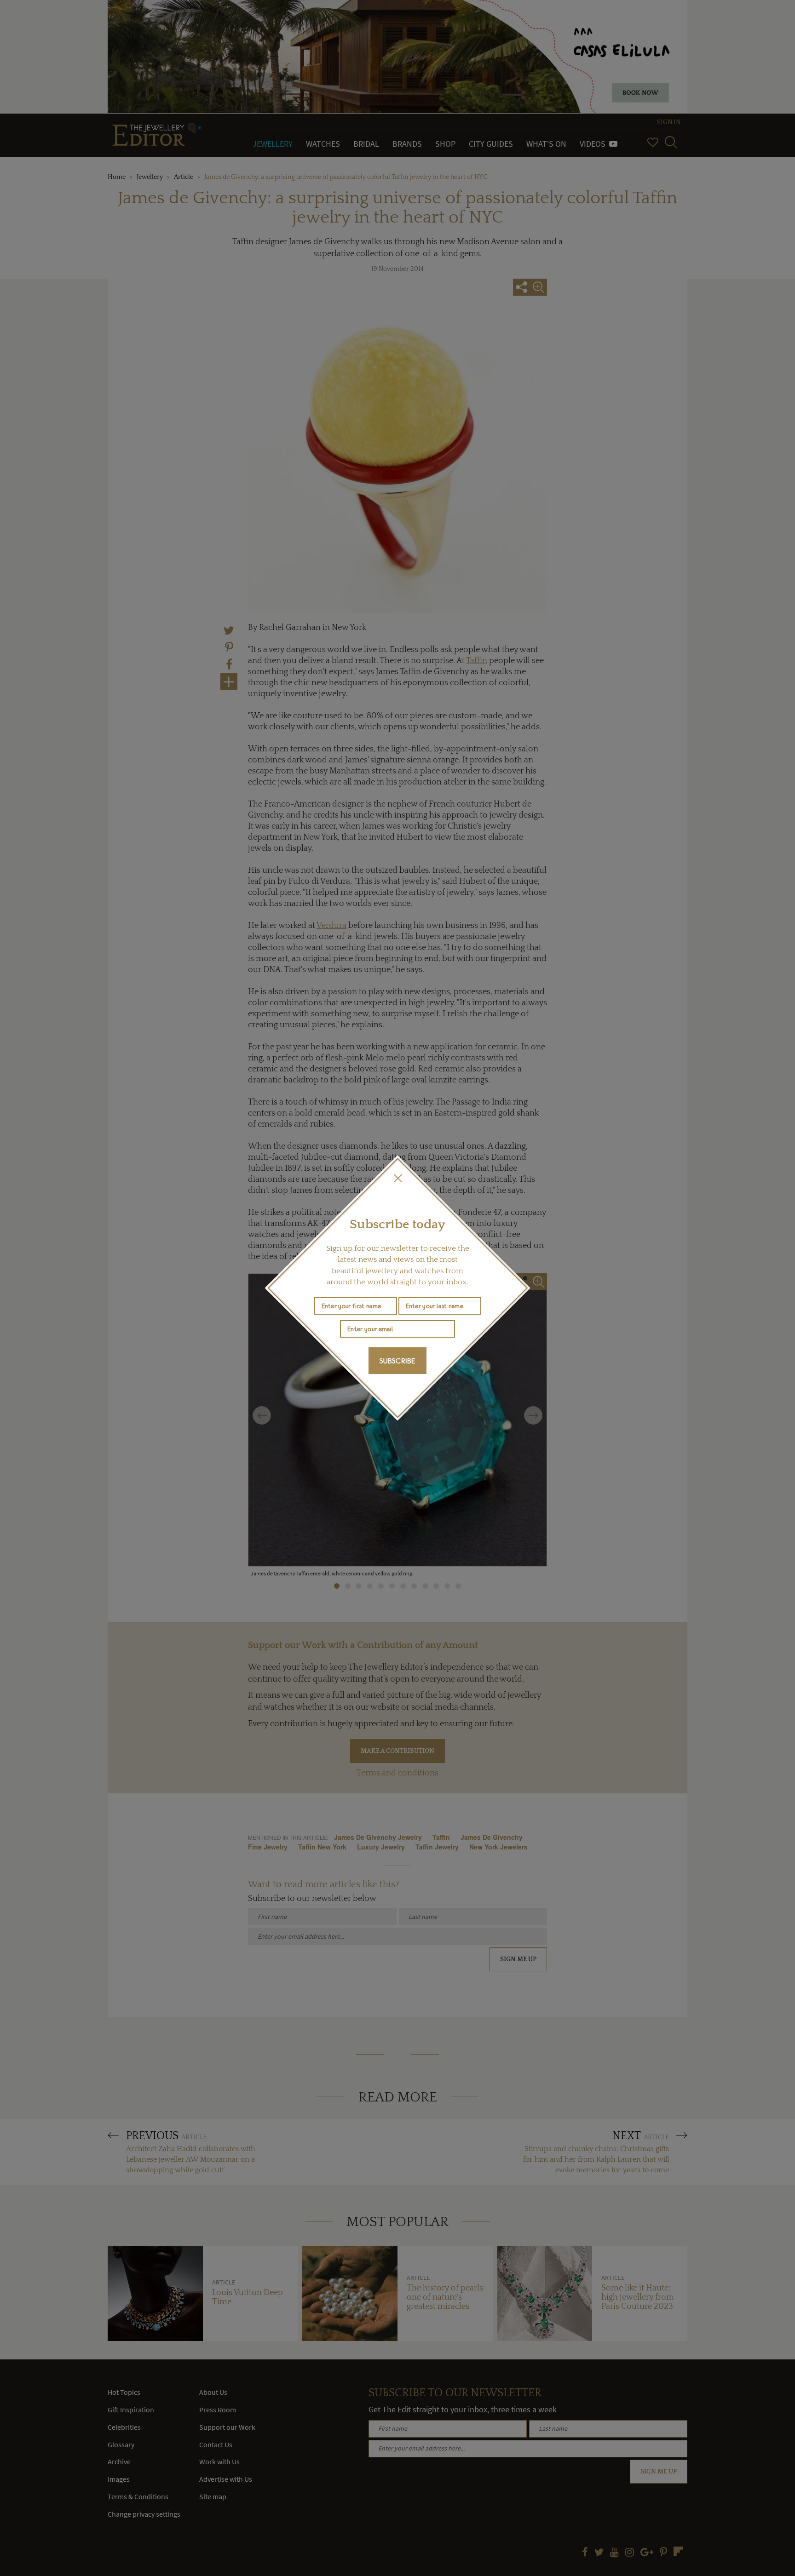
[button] (397, 1178)
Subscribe (397, 1361)
